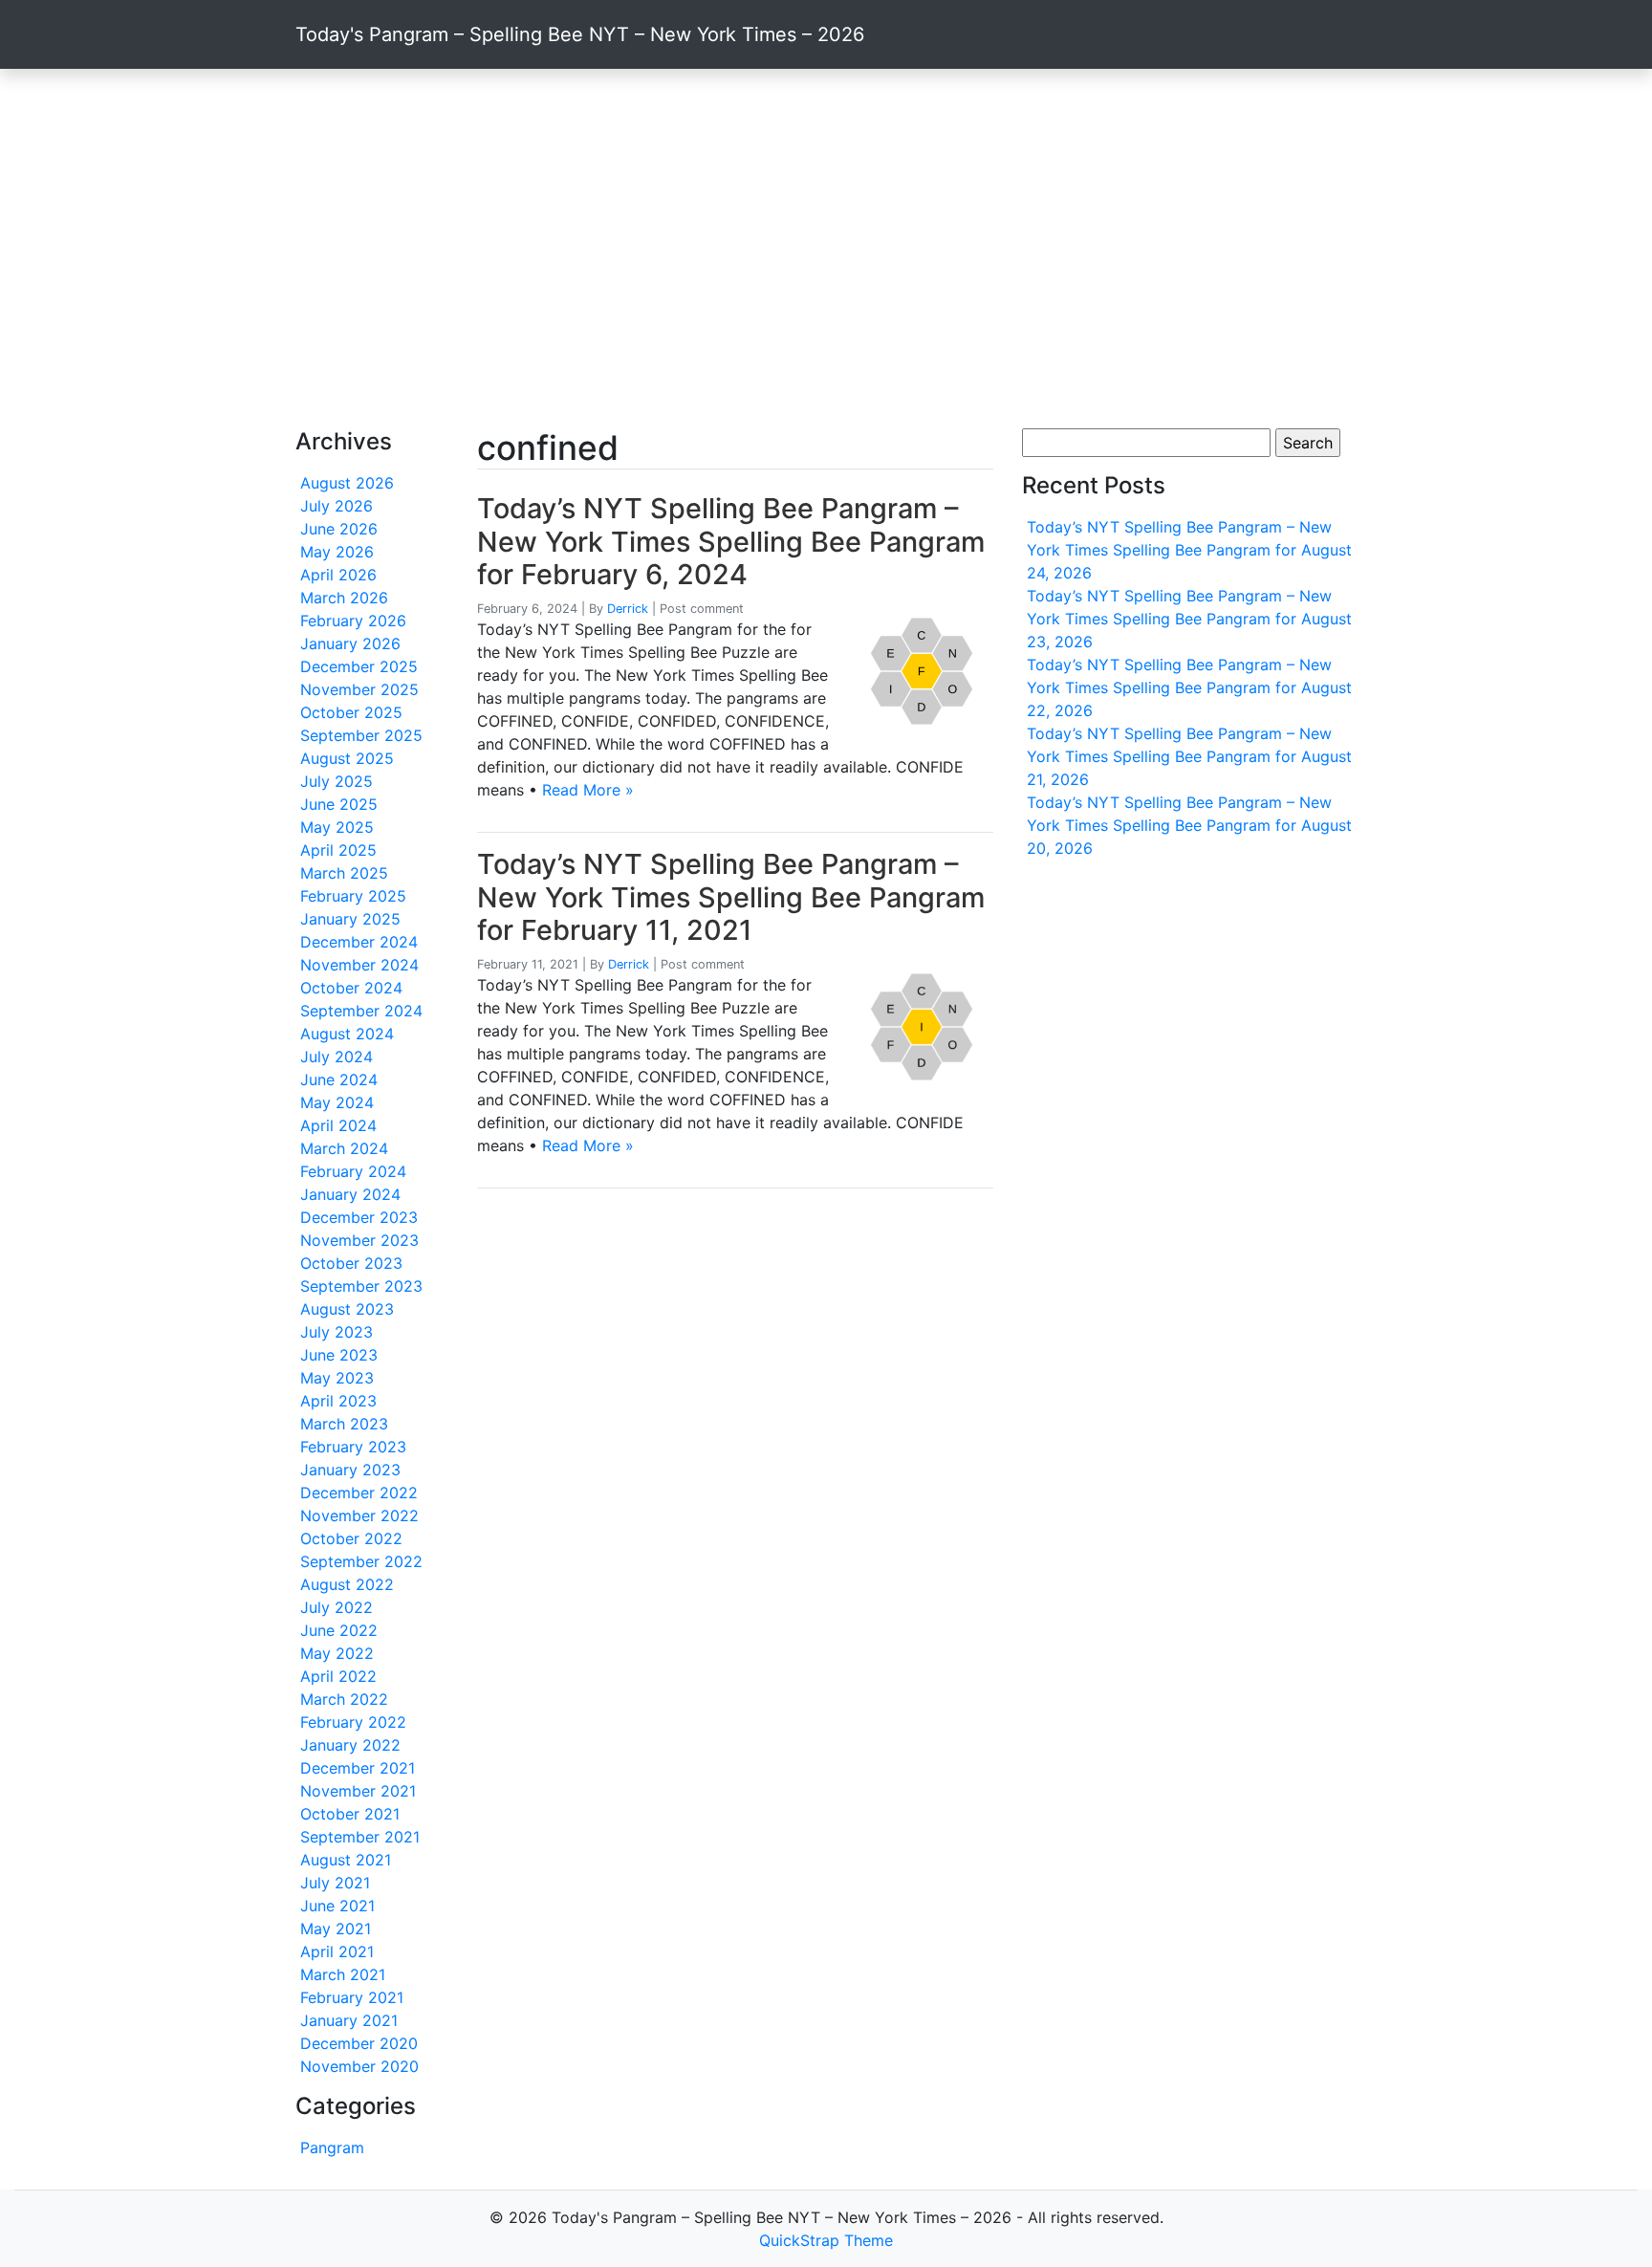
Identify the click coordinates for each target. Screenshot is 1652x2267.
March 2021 (343, 1974)
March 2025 (344, 873)
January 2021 (349, 2020)
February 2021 (352, 1997)
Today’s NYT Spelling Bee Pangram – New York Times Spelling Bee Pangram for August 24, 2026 (1189, 550)
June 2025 (339, 804)
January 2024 (350, 1194)
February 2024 (353, 1171)
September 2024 (361, 1011)
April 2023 (338, 1401)
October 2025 (351, 712)
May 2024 (337, 1102)
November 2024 (359, 965)
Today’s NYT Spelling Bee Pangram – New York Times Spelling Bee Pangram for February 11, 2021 (731, 897)
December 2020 (359, 2043)
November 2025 (359, 689)
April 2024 (338, 1125)
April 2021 (337, 1951)
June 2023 (339, 1355)
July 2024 (337, 1057)
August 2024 (347, 1034)
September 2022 (361, 1561)
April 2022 (338, 1676)
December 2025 (359, 666)
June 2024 (339, 1079)
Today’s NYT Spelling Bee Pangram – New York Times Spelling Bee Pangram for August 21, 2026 (1189, 756)
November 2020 (359, 2066)
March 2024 (344, 1148)
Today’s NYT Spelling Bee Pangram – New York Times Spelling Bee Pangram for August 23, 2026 (1189, 619)
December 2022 (359, 1493)
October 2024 (351, 988)
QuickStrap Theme (826, 2240)
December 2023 (359, 1217)
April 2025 (338, 850)
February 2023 (353, 1447)
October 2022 (351, 1538)
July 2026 (337, 506)
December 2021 (358, 1768)
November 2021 (358, 1791)
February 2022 (353, 1722)
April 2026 (338, 575)
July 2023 (337, 1332)
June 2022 (339, 1630)
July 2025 (337, 781)
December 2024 (359, 942)
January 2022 (350, 1745)
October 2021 (350, 1814)
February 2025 (353, 896)
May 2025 (337, 827)
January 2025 (350, 919)
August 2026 (347, 483)
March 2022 (344, 1699)
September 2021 (360, 1837)
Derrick (628, 609)
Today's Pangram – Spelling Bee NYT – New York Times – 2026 (580, 34)
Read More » (588, 790)
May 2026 (337, 552)
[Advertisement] (826, 249)
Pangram (332, 2147)
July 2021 (335, 1883)
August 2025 (347, 758)
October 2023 (351, 1263)
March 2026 (344, 598)
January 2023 (350, 1470)
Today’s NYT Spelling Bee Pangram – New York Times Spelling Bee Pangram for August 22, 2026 (1189, 687)
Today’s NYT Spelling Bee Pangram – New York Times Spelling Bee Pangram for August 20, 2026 (1189, 825)
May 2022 (337, 1653)
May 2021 (336, 1929)
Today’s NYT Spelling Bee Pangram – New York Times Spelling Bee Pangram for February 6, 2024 (731, 541)
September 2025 (361, 735)
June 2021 (337, 1906)
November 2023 (359, 1240)
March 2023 (344, 1424)
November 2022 (359, 1515)
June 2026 (339, 529)
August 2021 (346, 1860)
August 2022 (347, 1584)
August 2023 (347, 1309)
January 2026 (350, 643)
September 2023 (361, 1286)
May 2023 (337, 1378)
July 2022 (337, 1607)
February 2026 (353, 621)
